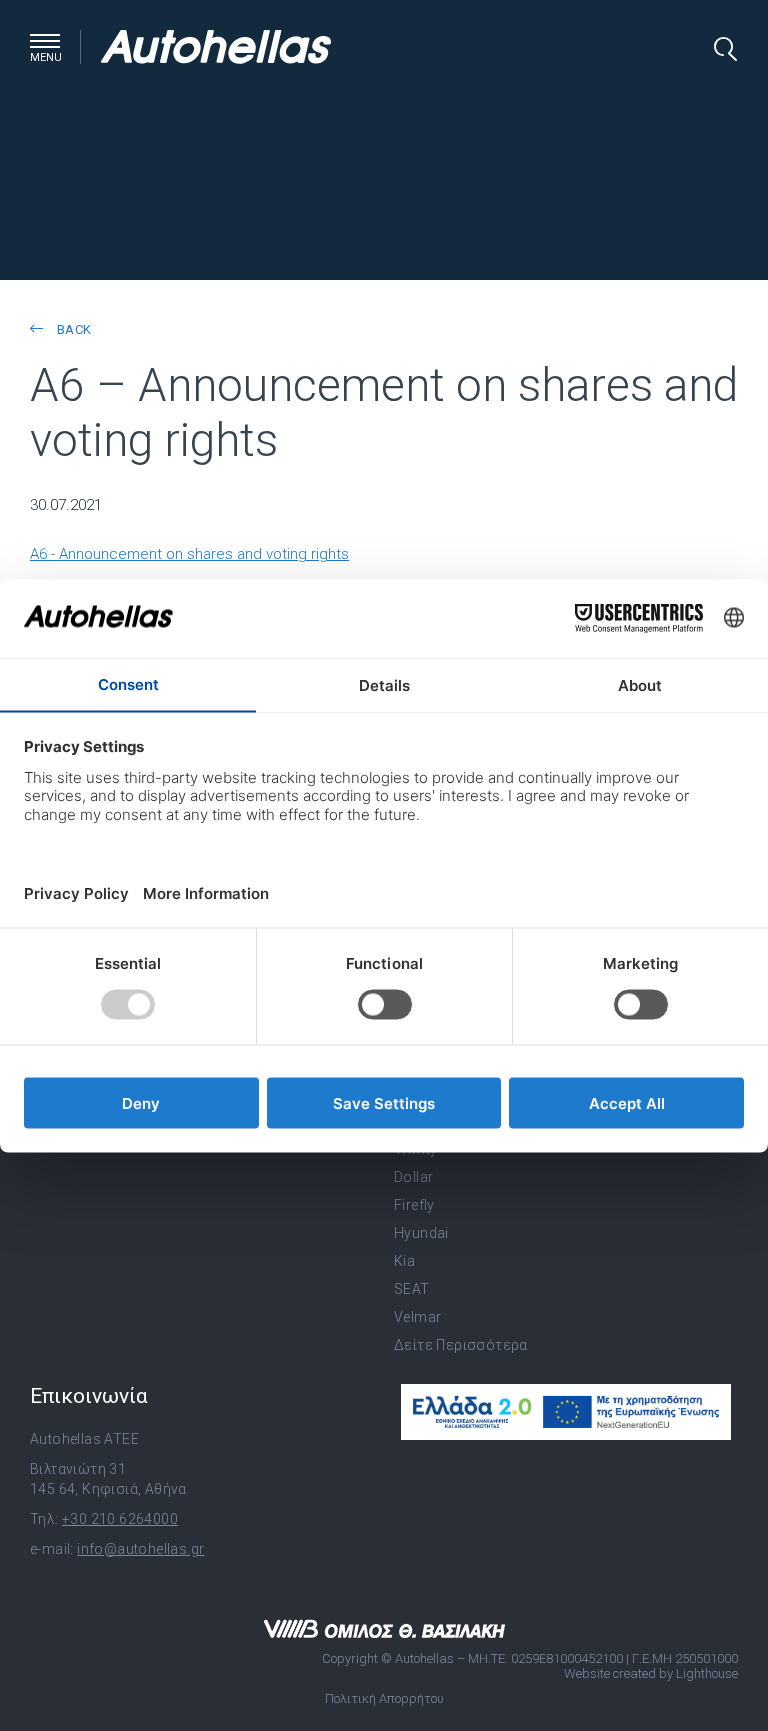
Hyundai (421, 1233)
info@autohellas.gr (140, 1549)
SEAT (412, 1289)
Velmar (417, 1317)
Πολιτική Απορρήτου (384, 1698)
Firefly (414, 1205)
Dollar (413, 1177)
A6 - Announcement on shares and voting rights (189, 554)
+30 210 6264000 (120, 1519)
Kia (404, 1261)
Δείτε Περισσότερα (461, 1345)
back (72, 329)
